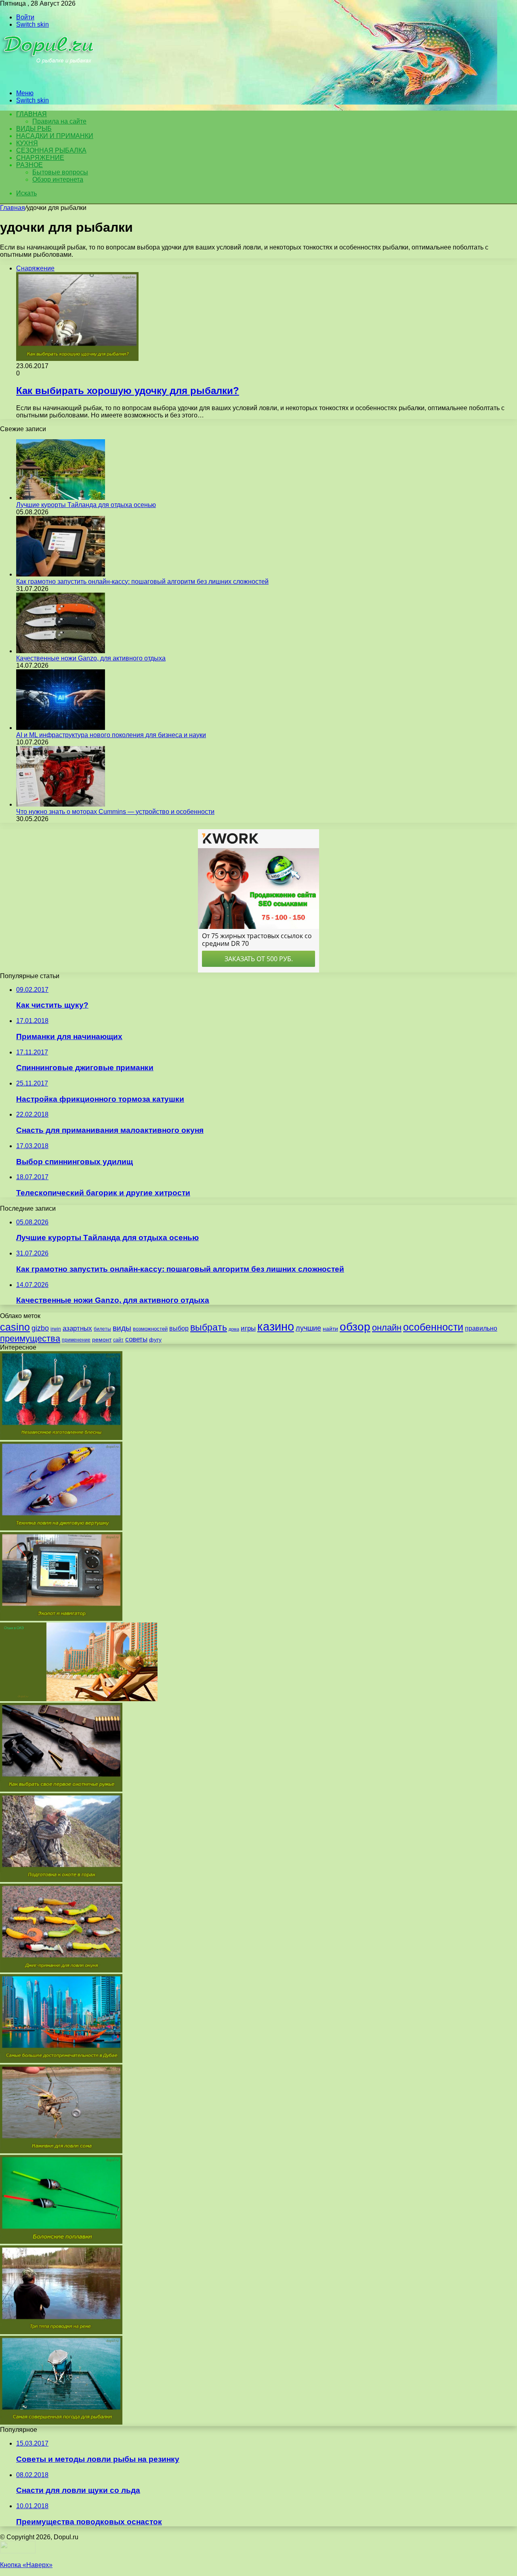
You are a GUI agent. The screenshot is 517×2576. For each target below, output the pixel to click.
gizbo (40, 1328)
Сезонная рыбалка (51, 150)
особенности (433, 1327)
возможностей (150, 1329)
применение (76, 1340)
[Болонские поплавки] (61, 2242)
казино (276, 1326)
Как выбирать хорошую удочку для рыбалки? (128, 391)
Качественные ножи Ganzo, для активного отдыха (91, 658)
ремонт (102, 1339)
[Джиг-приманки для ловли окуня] (61, 1970)
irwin (56, 1329)
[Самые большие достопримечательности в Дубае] (61, 2061)
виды (122, 1328)
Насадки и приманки (55, 136)
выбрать (209, 1327)
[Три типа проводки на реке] (61, 2332)
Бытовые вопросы (60, 172)
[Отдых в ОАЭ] (79, 1699)
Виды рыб (34, 129)
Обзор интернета (58, 179)
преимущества (30, 1338)
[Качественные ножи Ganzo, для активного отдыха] (61, 651)
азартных (77, 1328)
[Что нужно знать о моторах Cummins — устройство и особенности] (61, 804)
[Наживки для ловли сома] (61, 2151)
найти (330, 1329)
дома (234, 1329)
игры (248, 1328)
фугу (155, 1339)
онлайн (387, 1328)
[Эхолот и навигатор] (61, 1619)
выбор (179, 1328)
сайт (118, 1340)
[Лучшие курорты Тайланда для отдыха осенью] (61, 498)
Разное (29, 165)
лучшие (308, 1328)
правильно (481, 1328)
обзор (355, 1327)
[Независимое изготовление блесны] (61, 1438)
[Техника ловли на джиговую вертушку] (61, 1528)
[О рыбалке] (49, 79)
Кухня (27, 143)
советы (136, 1339)
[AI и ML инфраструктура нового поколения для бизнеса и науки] (61, 728)
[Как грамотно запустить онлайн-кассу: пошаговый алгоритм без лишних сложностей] (61, 574)
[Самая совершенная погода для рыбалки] (61, 2422)
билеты (102, 1329)
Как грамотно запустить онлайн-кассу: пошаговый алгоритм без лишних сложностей (142, 582)
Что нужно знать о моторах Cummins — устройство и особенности (115, 812)
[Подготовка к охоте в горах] (61, 1880)
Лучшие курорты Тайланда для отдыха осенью (86, 505)
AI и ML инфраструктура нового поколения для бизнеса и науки (111, 735)
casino (15, 1327)
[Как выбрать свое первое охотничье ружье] (61, 1789)
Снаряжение (40, 158)
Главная (13, 208)
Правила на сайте (59, 121)
